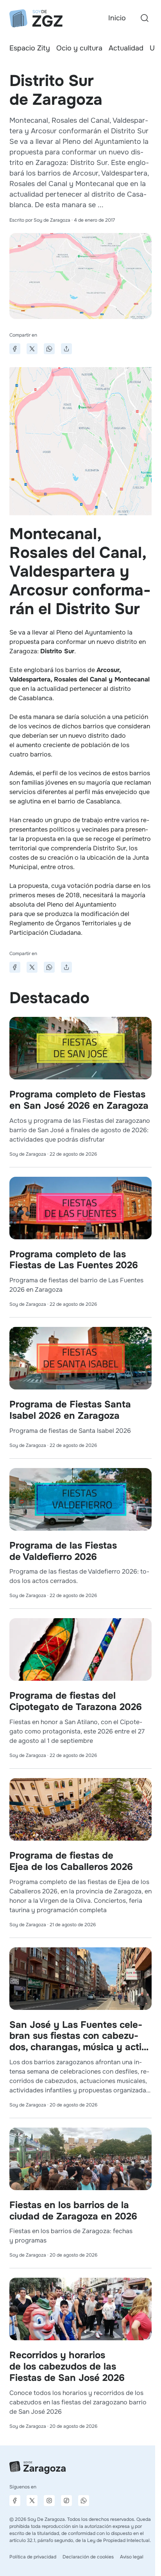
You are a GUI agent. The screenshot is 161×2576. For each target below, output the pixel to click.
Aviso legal (132, 2557)
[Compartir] (66, 349)
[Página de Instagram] (49, 2501)
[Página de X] (32, 2501)
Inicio (117, 18)
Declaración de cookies (88, 2557)
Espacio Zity (30, 48)
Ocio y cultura (79, 48)
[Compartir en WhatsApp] (49, 349)
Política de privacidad (33, 2557)
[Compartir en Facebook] (15, 349)
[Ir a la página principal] (36, 18)
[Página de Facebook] (15, 2501)
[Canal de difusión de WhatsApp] (84, 2501)
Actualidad (126, 48)
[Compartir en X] (32, 349)
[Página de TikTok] (66, 2501)
